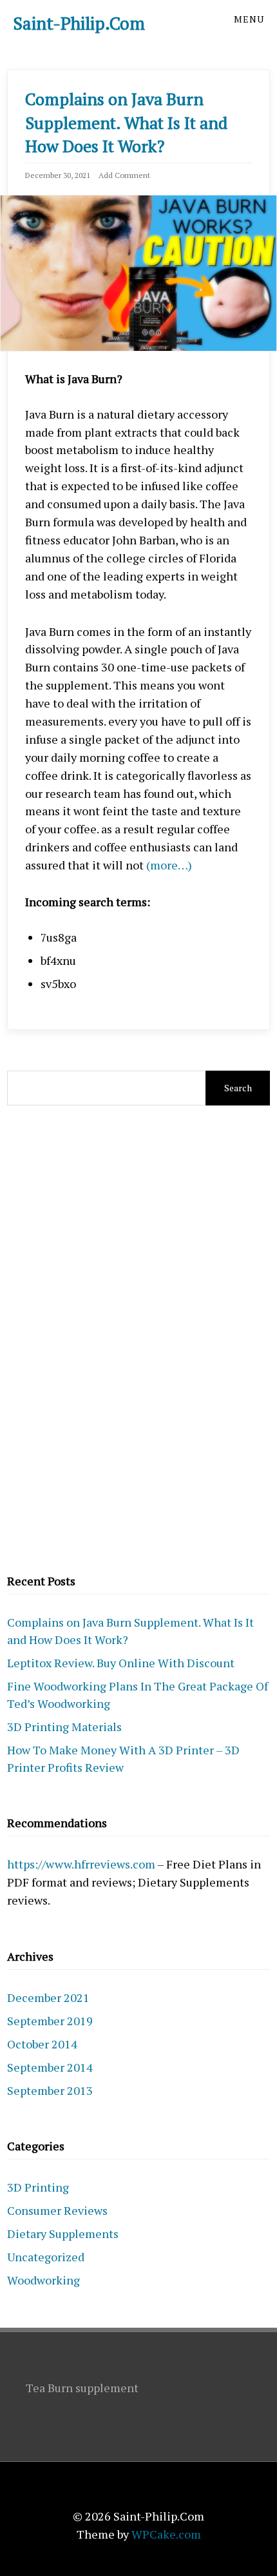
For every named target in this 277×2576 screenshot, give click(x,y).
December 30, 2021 (58, 175)
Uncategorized (46, 2257)
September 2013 (50, 2090)
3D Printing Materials (64, 1727)
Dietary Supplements (63, 2234)
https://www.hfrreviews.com (81, 1864)
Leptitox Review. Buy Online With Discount (121, 1663)
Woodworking (43, 2280)
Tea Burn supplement (82, 2388)
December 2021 (48, 1997)
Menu (249, 19)
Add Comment (124, 175)
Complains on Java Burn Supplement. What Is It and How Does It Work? (126, 122)
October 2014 (42, 2044)
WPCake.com (166, 2534)
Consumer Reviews (57, 2210)
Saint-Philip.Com (79, 23)
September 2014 (50, 2067)
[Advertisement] (138, 1338)
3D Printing (38, 2187)
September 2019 (50, 2021)
